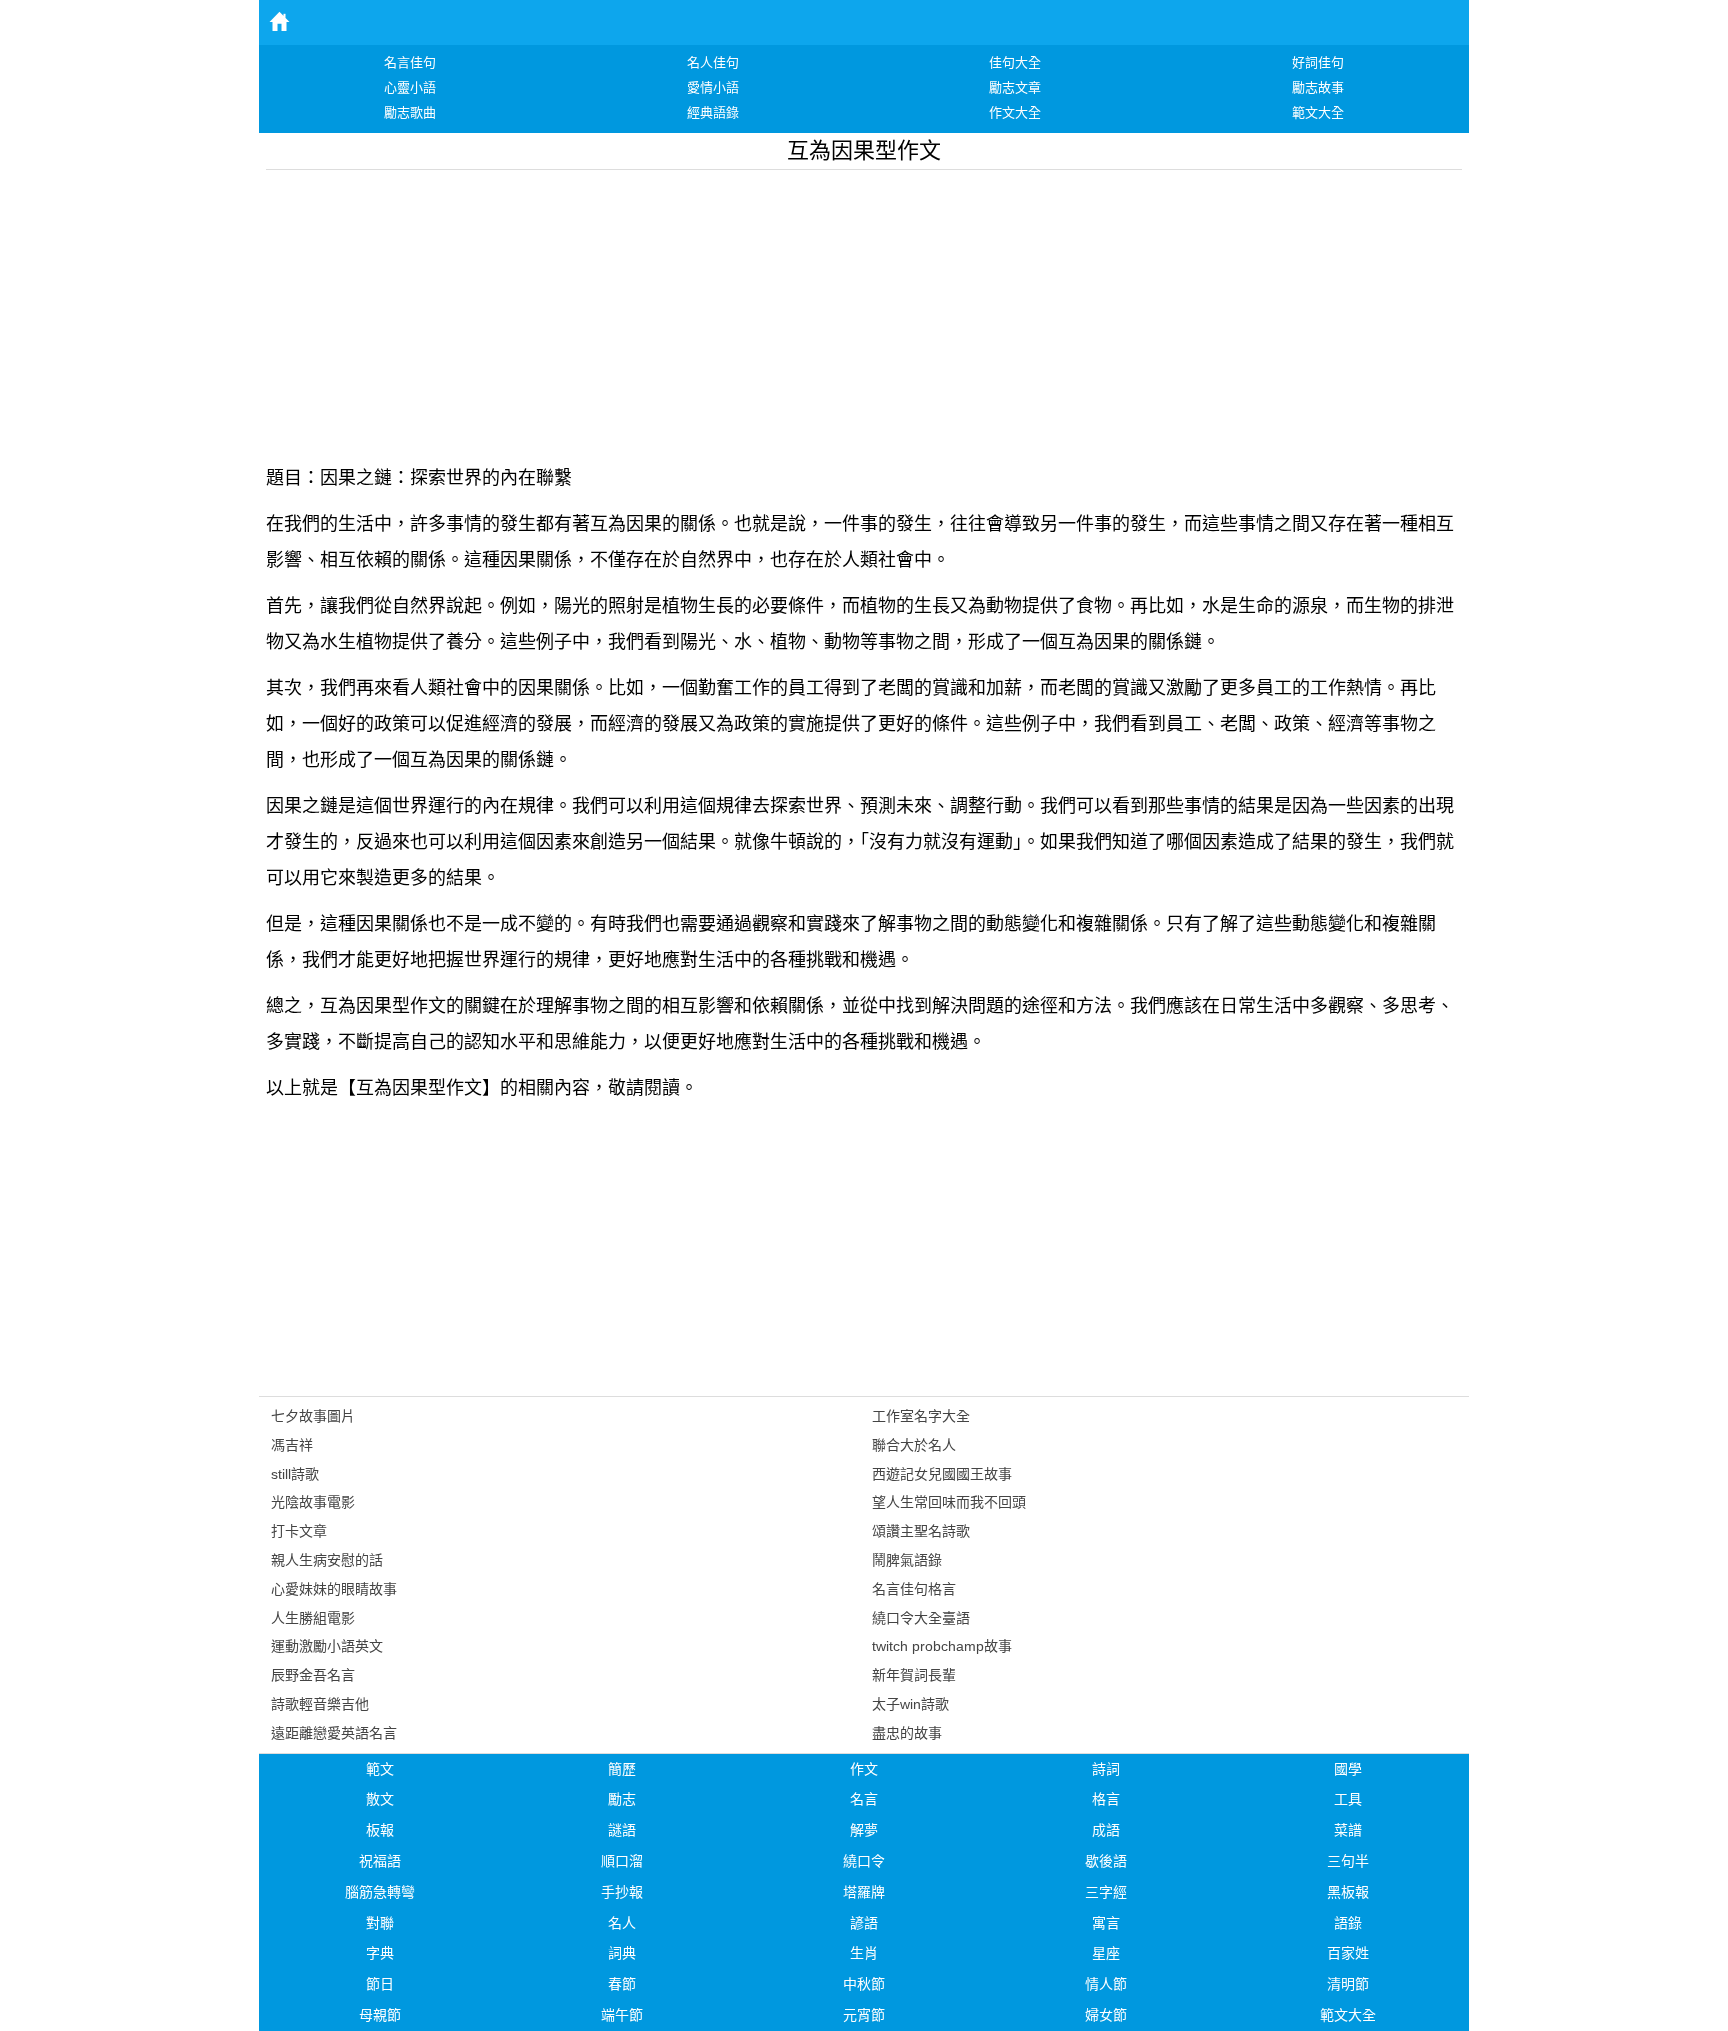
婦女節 (1106, 2015)
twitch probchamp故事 (942, 1646)
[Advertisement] (864, 310)
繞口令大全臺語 (921, 1618)
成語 (1106, 1830)
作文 (864, 1769)
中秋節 (864, 1984)
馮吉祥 (292, 1445)
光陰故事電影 (313, 1502)
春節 (622, 1984)
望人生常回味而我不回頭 (949, 1502)
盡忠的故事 (907, 1733)
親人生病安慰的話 (327, 1560)
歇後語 (1106, 1861)
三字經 (1106, 1892)
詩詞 (1106, 1769)
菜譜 (1348, 1830)
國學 (1348, 1769)
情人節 (1106, 1984)
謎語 (622, 1830)
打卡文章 (299, 1531)
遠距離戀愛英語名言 (334, 1733)
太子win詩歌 (910, 1704)
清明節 (1348, 1984)
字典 (380, 1953)
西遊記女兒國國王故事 (942, 1474)
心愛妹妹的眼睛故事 (334, 1589)
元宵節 (864, 2015)
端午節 (622, 2015)
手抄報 (622, 1892)
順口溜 (622, 1861)
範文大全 (1348, 2015)
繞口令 (864, 1861)
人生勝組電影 (313, 1618)
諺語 (864, 1923)
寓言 (1106, 1923)
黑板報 (1348, 1892)
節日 (380, 1984)
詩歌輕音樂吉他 (320, 1704)
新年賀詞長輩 (914, 1675)
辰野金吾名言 (313, 1675)
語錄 (1348, 1923)
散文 (380, 1799)
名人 (622, 1923)
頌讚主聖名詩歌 (921, 1531)
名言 (864, 1799)
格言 (1106, 1799)
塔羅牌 (864, 1892)
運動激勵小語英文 (327, 1646)
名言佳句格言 (914, 1589)
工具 (1348, 1799)
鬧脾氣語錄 (907, 1560)
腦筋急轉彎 (380, 1892)
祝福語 (380, 1861)
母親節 (380, 2015)
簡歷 (622, 1769)
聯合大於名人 (914, 1445)
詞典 (622, 1953)
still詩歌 (295, 1474)
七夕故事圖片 (313, 1416)
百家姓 (1348, 1953)
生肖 (864, 1953)
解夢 (864, 1830)
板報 (380, 1830)
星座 (1106, 1953)
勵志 (622, 1799)
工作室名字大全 (921, 1416)
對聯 (380, 1923)
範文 (380, 1769)
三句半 (1348, 1861)
